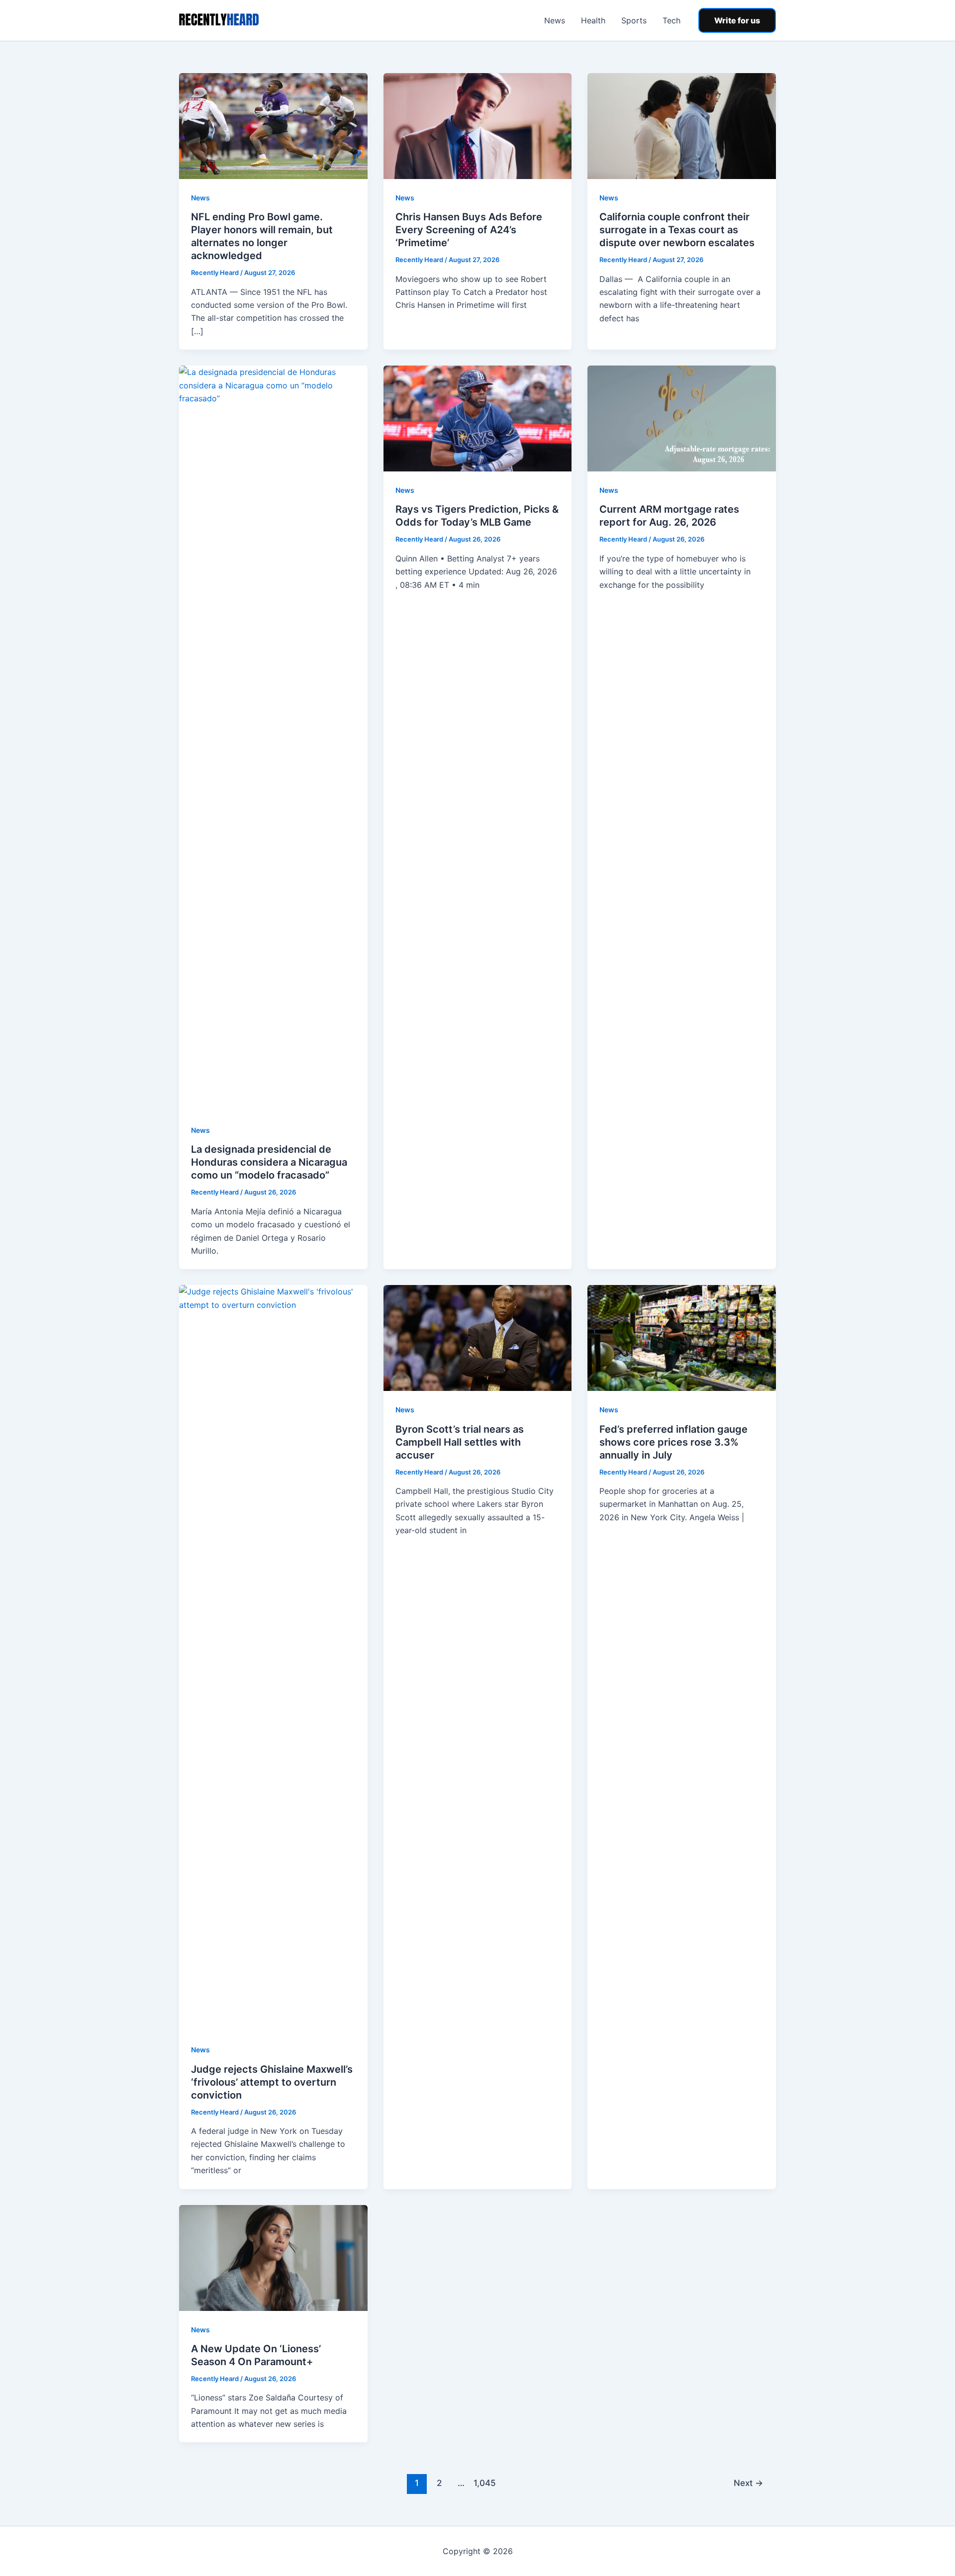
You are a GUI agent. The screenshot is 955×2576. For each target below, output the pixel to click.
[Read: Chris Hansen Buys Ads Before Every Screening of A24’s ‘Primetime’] (478, 125)
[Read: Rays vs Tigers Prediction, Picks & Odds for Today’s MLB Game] (478, 418)
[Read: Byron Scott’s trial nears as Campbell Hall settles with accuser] (478, 1337)
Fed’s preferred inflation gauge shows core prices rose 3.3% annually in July (673, 1442)
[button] (737, 20)
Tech (671, 20)
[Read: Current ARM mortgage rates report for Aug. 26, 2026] (682, 418)
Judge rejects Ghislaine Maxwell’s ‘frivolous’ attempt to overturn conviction (272, 2082)
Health (593, 20)
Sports (634, 20)
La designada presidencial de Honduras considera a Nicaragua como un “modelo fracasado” (269, 1162)
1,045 (483, 2483)
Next (748, 2483)
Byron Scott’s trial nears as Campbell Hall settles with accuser (460, 1442)
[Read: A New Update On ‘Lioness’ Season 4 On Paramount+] (273, 2257)
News (555, 20)
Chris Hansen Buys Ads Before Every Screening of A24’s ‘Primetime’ (469, 230)
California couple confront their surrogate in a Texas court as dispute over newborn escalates (677, 230)
